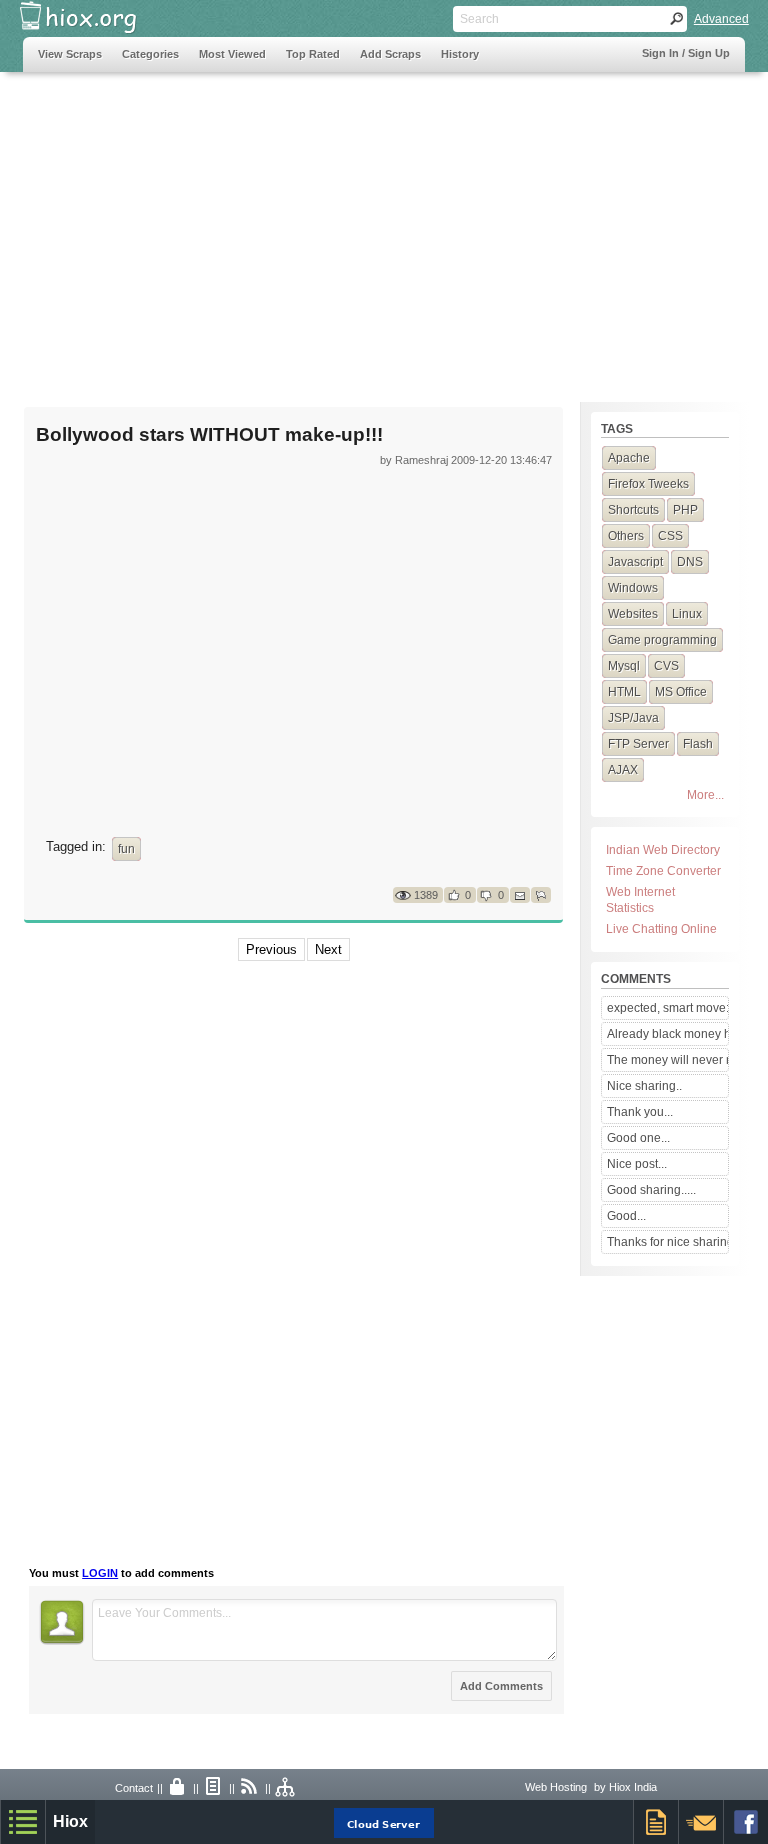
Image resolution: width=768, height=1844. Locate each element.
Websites (633, 614)
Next (328, 949)
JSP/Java (633, 718)
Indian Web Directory (663, 850)
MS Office (681, 692)
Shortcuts (633, 510)
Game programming (662, 640)
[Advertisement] (384, 227)
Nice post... (637, 1164)
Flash (698, 744)
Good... (626, 1216)
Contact (134, 1788)
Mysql (624, 666)
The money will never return (667, 1060)
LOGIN (100, 1573)
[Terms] (214, 1788)
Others (626, 536)
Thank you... (640, 1112)
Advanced (721, 19)
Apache (629, 458)
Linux (687, 614)
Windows (633, 588)
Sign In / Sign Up (686, 53)
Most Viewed (232, 54)
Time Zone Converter (663, 871)
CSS (670, 536)
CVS (666, 666)
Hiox (70, 1821)
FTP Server (638, 744)
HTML (624, 692)
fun (126, 849)
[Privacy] (178, 1788)
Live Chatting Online (661, 929)
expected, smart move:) (667, 1008)
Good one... (638, 1138)
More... (705, 795)
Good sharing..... (651, 1190)
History (460, 54)
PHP (685, 510)
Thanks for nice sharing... (667, 1242)
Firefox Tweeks (648, 484)
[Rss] (250, 1788)
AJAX (623, 770)
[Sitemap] (286, 1788)
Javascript (635, 562)
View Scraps (70, 54)
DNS (690, 562)
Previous (271, 949)
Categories (150, 54)
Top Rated (313, 54)
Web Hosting (556, 1787)
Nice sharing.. (644, 1086)
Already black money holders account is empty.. (667, 1034)
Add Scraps (390, 54)
